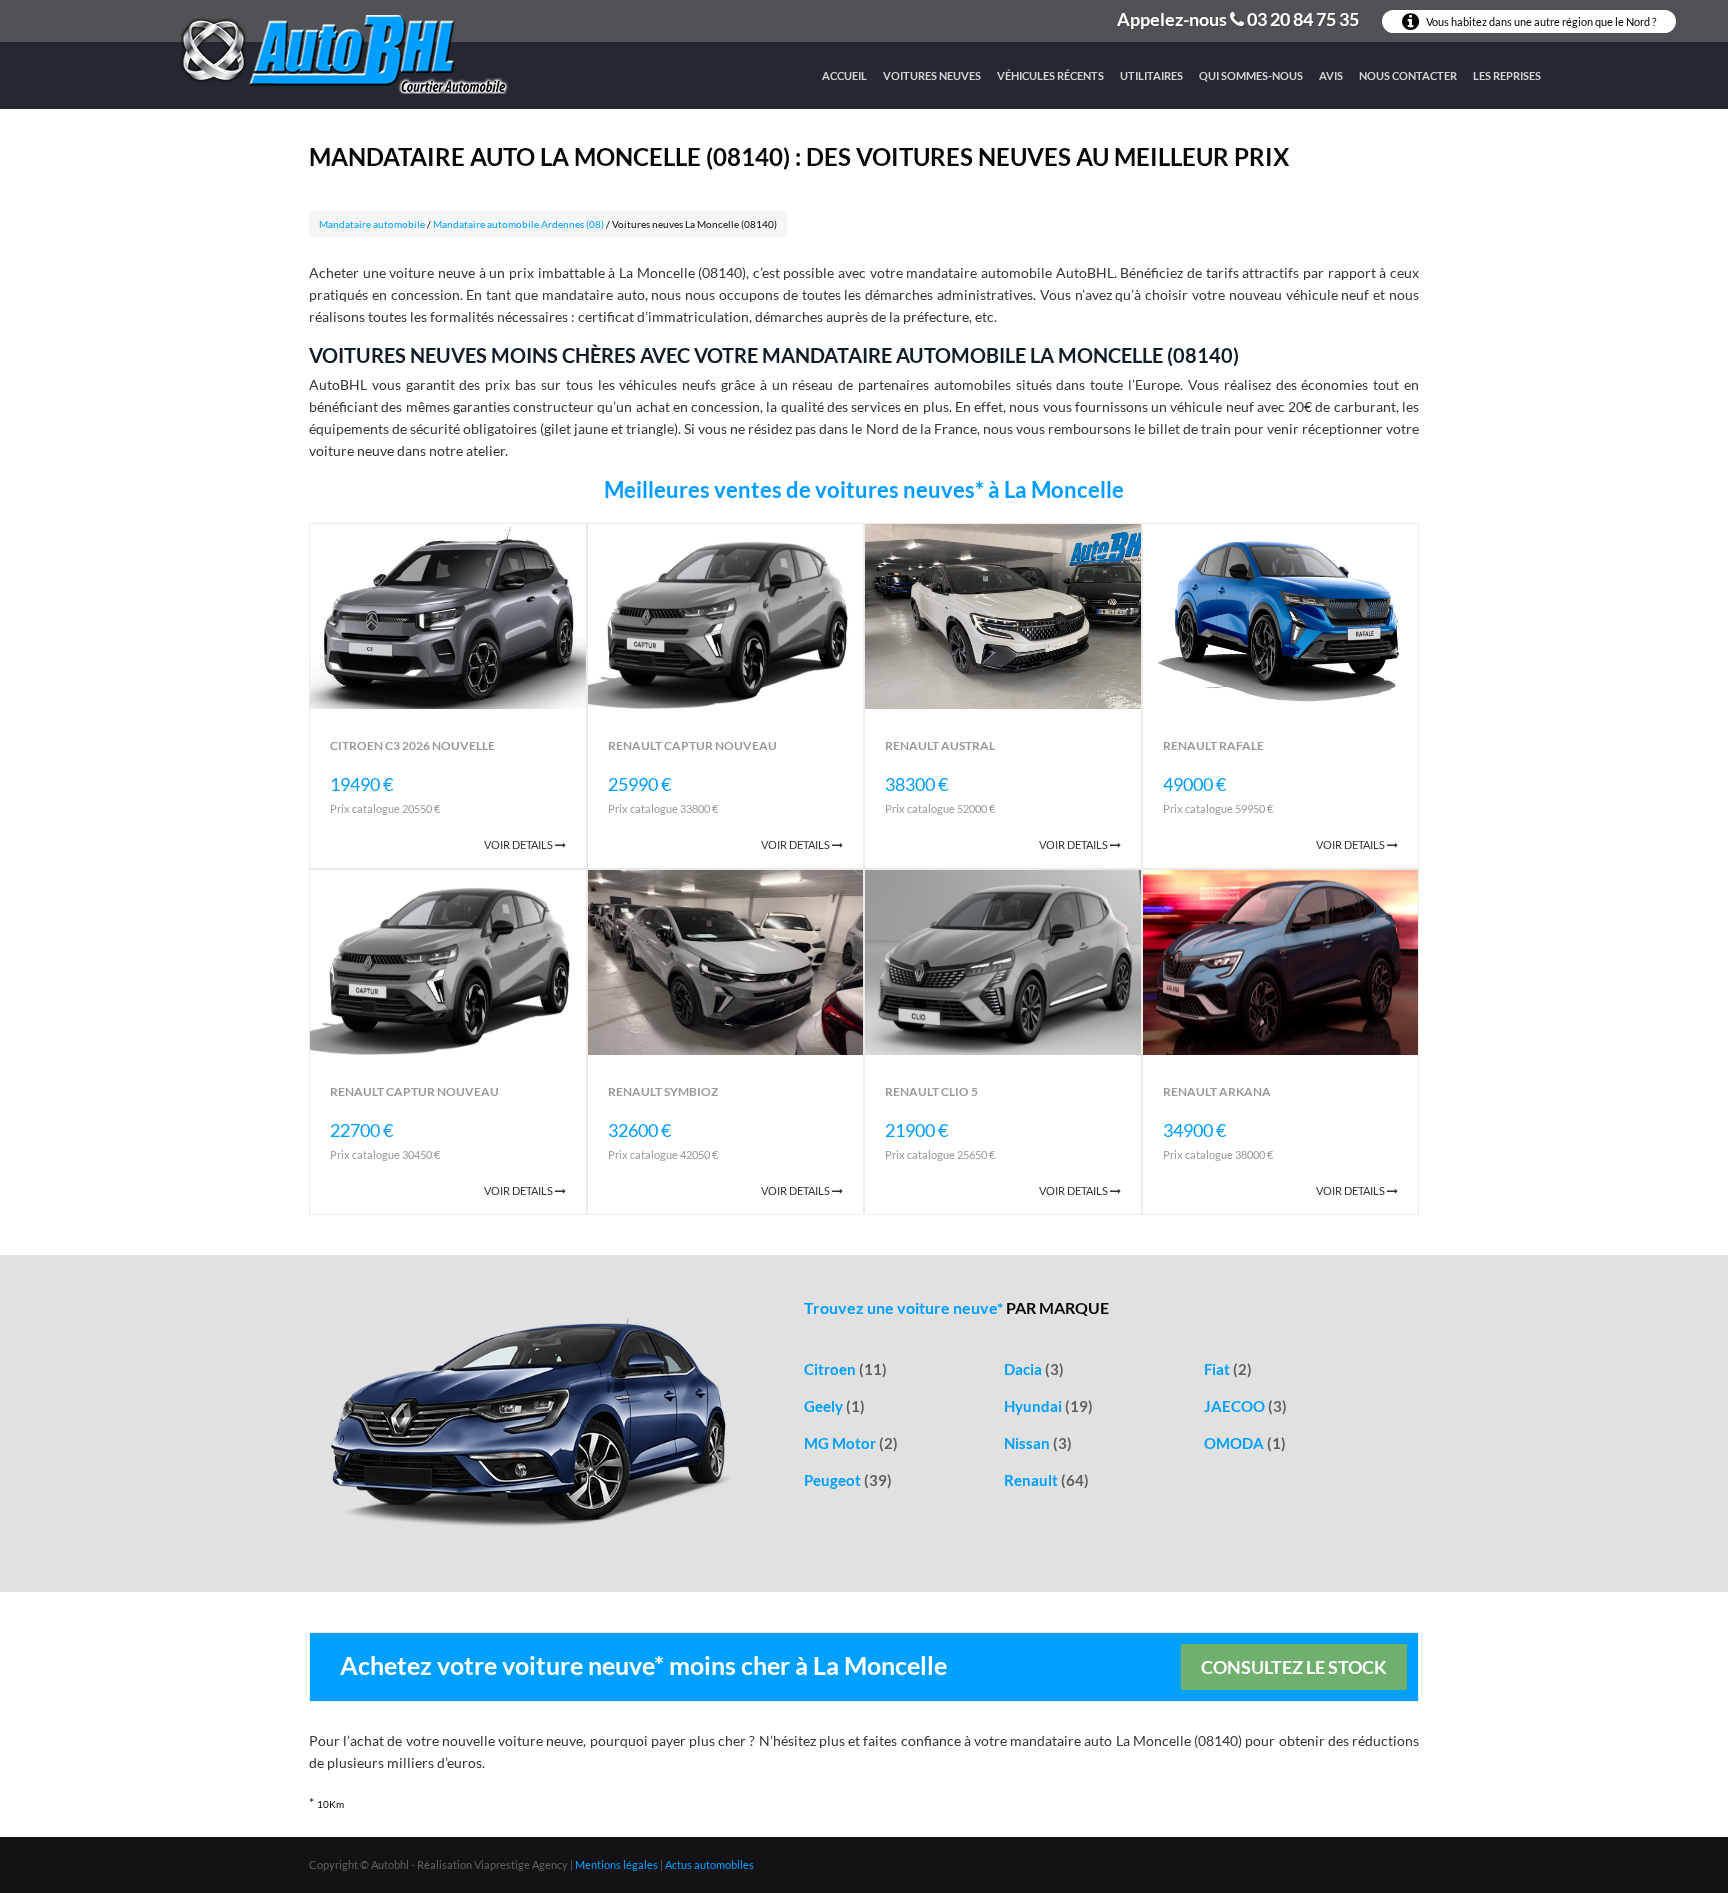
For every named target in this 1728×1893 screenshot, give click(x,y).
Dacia (1034, 1369)
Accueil (844, 75)
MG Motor (851, 1443)
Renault (1046, 1480)
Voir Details (519, 844)
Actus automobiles (709, 1864)
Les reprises (1507, 75)
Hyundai (1048, 1406)
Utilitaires (1151, 75)
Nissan (1038, 1443)
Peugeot (848, 1480)
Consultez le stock (1294, 1667)
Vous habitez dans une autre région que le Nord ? (1540, 21)
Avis (1331, 75)
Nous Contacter (1408, 75)
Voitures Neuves (932, 75)
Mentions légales (616, 1864)
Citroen (845, 1369)
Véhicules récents (1050, 75)
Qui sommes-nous (1251, 75)
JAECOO (1245, 1406)
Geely (834, 1406)
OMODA (1245, 1443)
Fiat (1228, 1369)
